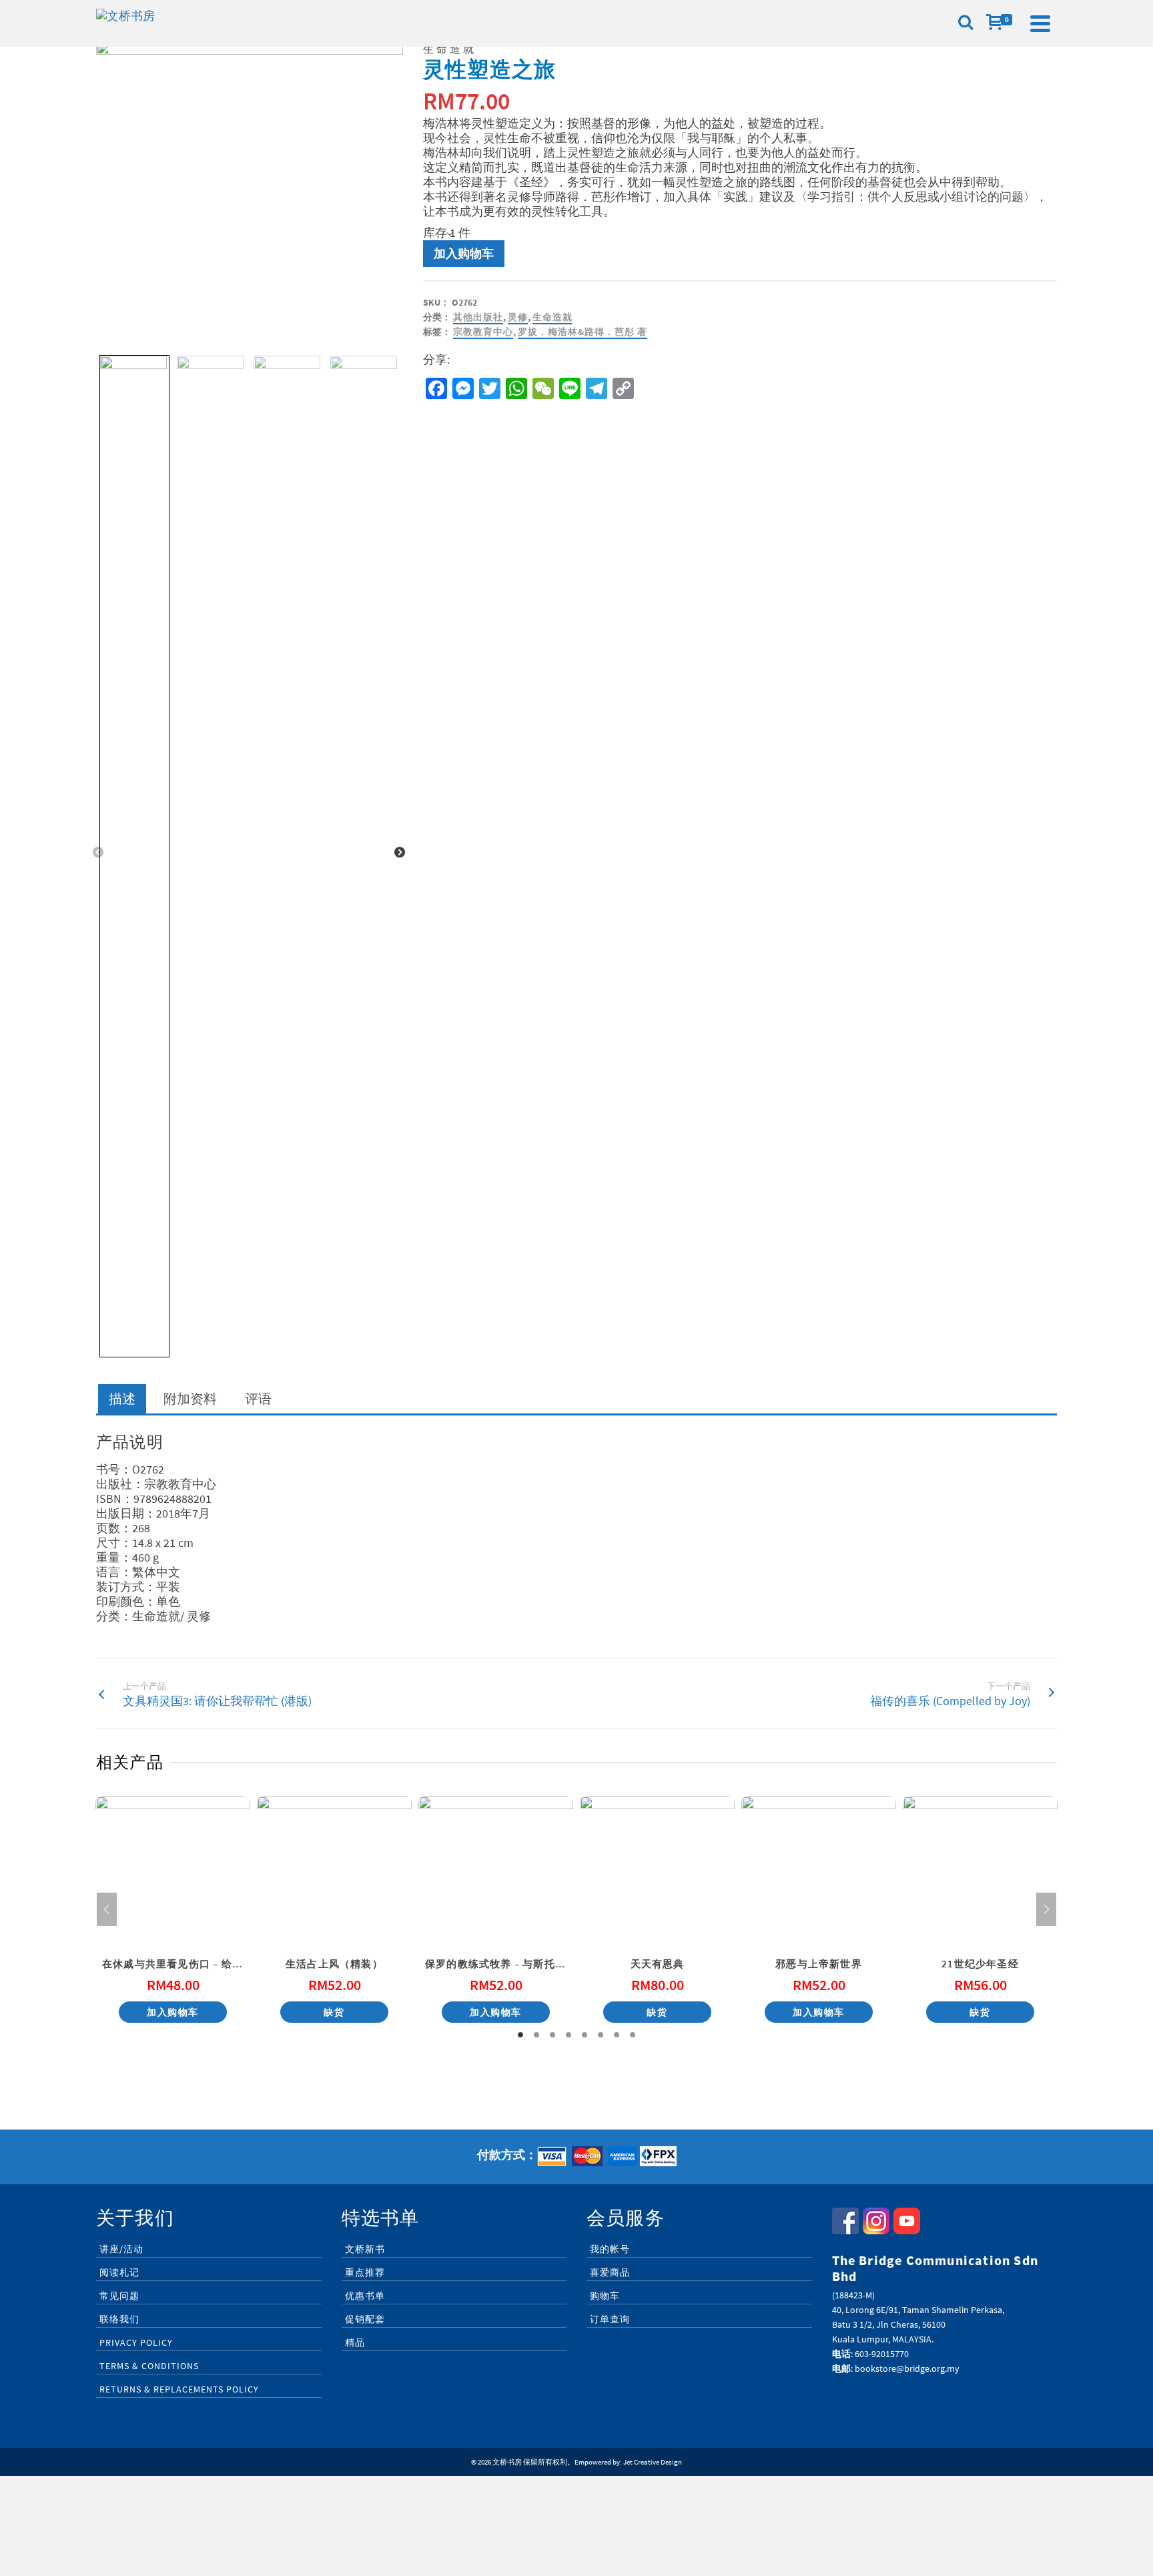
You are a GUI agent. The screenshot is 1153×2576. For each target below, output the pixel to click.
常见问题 (119, 2296)
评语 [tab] (258, 1398)
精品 (355, 2342)
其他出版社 (478, 317)
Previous (98, 853)
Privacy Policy (136, 2342)
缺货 (334, 2012)
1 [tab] (520, 2035)
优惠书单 (365, 2296)
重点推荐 (365, 2272)
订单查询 (610, 2319)
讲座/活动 (121, 2249)
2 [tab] (536, 2035)
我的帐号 (610, 2249)
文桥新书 (365, 2249)
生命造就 (552, 317)
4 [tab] (568, 2035)
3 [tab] (552, 2035)
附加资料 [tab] (190, 1398)
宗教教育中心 (483, 332)
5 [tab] (585, 2035)
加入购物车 (464, 253)
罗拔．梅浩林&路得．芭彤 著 (583, 332)
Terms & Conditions (149, 2366)
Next (400, 853)
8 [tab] (633, 2035)
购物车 (605, 2296)
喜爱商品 (610, 2272)
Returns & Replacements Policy (179, 2389)
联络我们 (119, 2319)
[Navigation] (1040, 23)
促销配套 (365, 2319)
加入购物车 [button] (173, 2012)
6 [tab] (601, 2035)
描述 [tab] (122, 1398)
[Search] (966, 23)
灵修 (518, 317)
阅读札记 (119, 2272)
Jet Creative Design (653, 2462)
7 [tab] (617, 2035)
